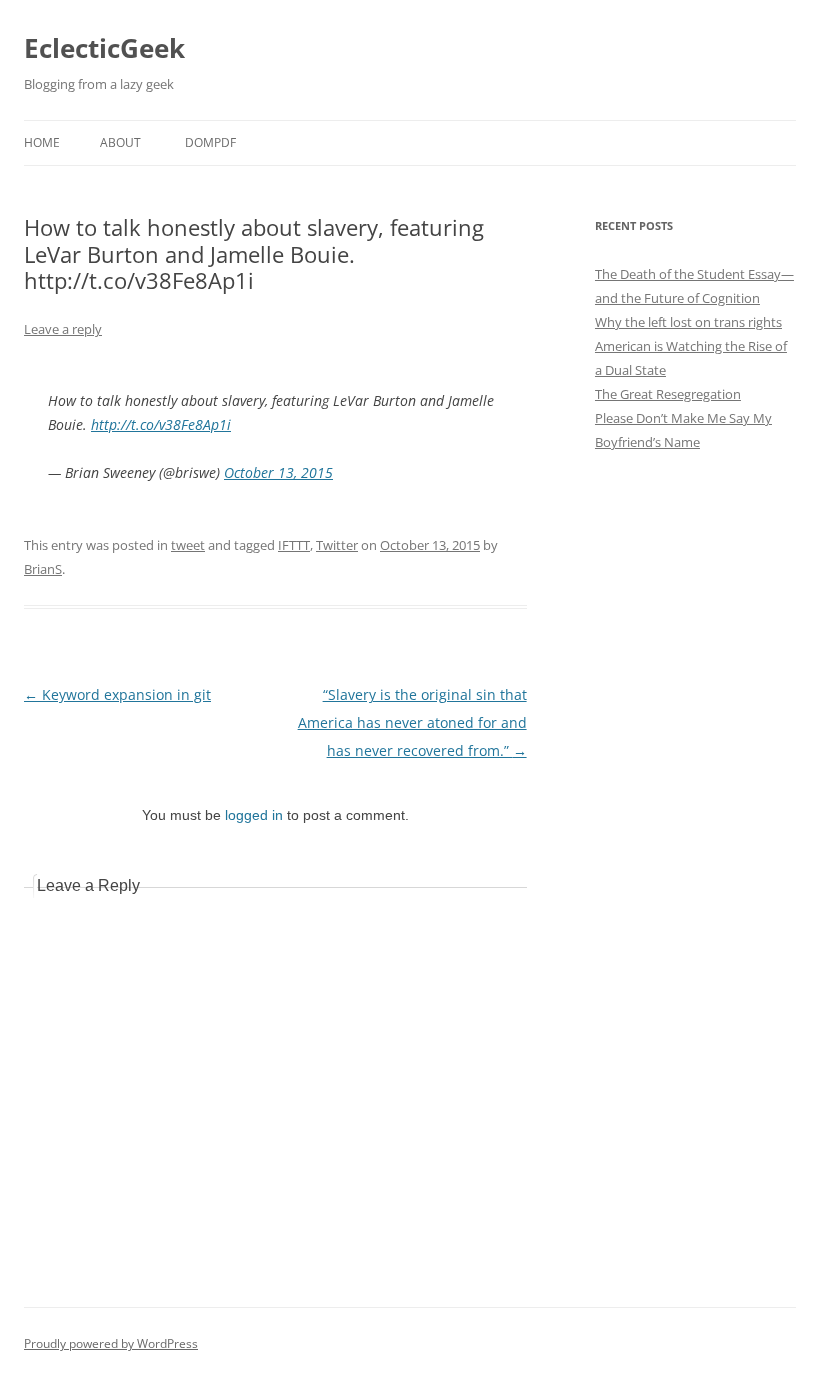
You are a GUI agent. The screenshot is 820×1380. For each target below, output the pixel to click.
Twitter (337, 545)
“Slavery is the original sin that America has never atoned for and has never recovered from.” (412, 722)
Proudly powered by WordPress (111, 1343)
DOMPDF (210, 142)
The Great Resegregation (668, 394)
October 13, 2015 (278, 472)
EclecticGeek (104, 48)
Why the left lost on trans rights (688, 322)
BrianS (43, 569)
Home (42, 142)
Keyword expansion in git (117, 694)
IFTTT (294, 545)
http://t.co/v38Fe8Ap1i (161, 424)
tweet (188, 545)
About (120, 142)
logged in (254, 815)
